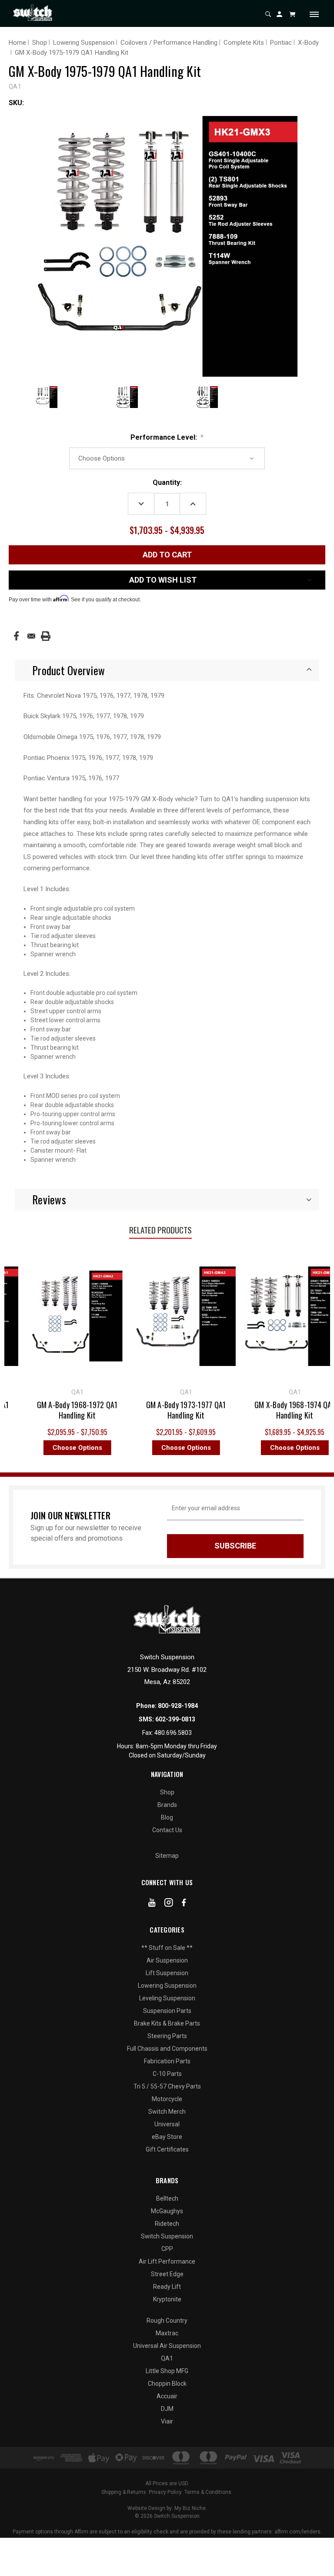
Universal (167, 2124)
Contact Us (167, 1830)
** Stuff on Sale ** (167, 1948)
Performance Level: (167, 437)
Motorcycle (167, 2099)
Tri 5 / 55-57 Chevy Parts (167, 2086)
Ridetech (167, 2224)
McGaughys (167, 2211)
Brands (167, 1805)
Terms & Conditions (208, 2492)
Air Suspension (167, 1960)
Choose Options (36, 1448)
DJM (167, 2409)
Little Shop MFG (167, 2371)
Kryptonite (167, 2299)
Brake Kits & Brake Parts (167, 2023)
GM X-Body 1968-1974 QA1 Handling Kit (254, 1410)
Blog (167, 1817)
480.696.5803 (173, 1733)
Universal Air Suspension (167, 2346)
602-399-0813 (175, 1719)
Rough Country (167, 2321)
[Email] (31, 636)
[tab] (167, 670)
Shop (167, 1792)
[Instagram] (169, 1904)
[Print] (46, 636)
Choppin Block (167, 2384)
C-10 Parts (167, 2074)
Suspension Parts (167, 2011)
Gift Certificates (167, 2149)
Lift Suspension (167, 1973)
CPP (167, 2249)
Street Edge (167, 2274)
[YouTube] (152, 1904)
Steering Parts (167, 2036)
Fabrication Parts (167, 2061)
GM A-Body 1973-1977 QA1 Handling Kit (145, 1410)
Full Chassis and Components (167, 2049)
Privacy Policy (165, 2492)
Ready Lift (167, 2287)
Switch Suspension (167, 2236)
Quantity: (167, 482)
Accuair (167, 2396)
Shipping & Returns (124, 2492)
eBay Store (167, 2137)
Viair (167, 2421)
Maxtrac (167, 2333)
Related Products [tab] (160, 1230)
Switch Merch (167, 2112)
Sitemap (167, 1856)
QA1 (167, 2358)
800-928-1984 (178, 1706)
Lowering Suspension (167, 1986)
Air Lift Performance (167, 2261)
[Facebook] (16, 636)
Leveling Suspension (167, 1998)
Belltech (167, 2198)
